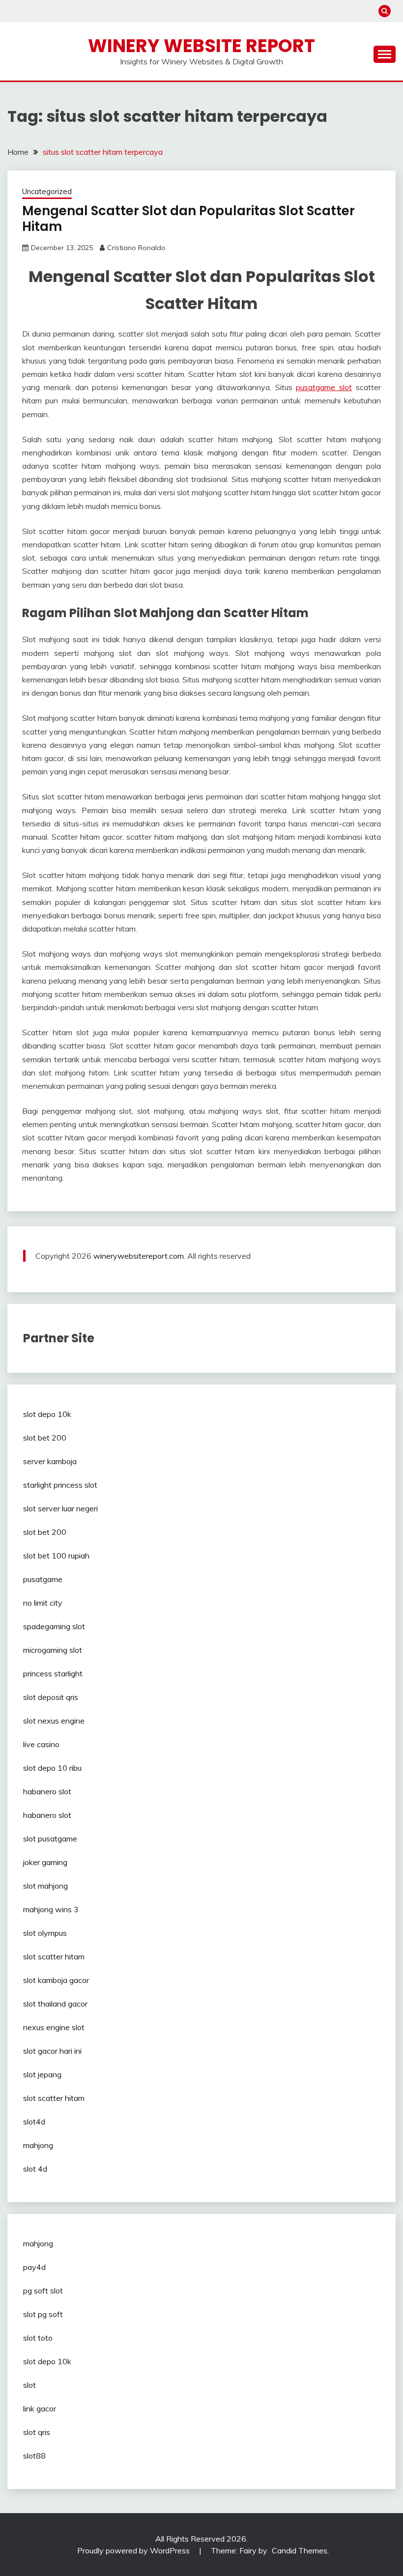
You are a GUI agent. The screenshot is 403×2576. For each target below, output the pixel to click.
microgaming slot (53, 1650)
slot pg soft (43, 2314)
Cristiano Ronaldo (136, 248)
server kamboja (50, 1461)
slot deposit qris (51, 1697)
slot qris (37, 2432)
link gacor (40, 2408)
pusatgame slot (324, 387)
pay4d (34, 2267)
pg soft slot (43, 2291)
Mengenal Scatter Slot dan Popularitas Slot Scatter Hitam (188, 219)
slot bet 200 (45, 1438)
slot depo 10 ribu (52, 1768)
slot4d (34, 2122)
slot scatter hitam (54, 1956)
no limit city (43, 1603)
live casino (41, 1744)
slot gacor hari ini (52, 2051)
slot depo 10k (47, 1414)
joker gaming (45, 1862)
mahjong (38, 2145)
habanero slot (47, 1791)
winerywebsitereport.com (139, 1256)
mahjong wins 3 (51, 1909)
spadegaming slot (54, 1626)
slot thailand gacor (55, 2004)
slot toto (38, 2338)
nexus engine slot (54, 2027)
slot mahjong (45, 1886)
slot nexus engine (54, 1721)
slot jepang (42, 2074)
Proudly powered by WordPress (134, 2550)
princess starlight (53, 1673)
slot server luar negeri (60, 1508)
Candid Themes (300, 2550)
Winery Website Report (201, 46)
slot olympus (45, 1933)
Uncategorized (47, 191)
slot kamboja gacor (56, 1980)
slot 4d (35, 2169)
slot (29, 2385)
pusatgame (43, 1579)
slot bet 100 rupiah (56, 1556)
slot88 (34, 2456)
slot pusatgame (50, 1839)
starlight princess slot (60, 1485)
